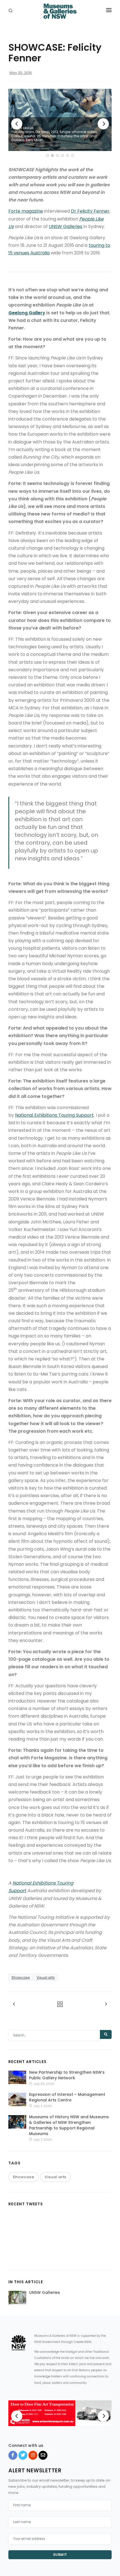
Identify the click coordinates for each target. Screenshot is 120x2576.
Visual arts (46, 1977)
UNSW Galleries (66, 227)
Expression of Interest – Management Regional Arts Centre (67, 2097)
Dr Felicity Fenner (90, 211)
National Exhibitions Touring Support (54, 1115)
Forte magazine (26, 211)
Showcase (21, 1977)
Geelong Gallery (27, 313)
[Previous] (17, 124)
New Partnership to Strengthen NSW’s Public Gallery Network (67, 2075)
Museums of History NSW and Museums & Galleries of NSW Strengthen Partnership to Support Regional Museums (69, 2125)
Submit (60, 2555)
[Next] (103, 124)
